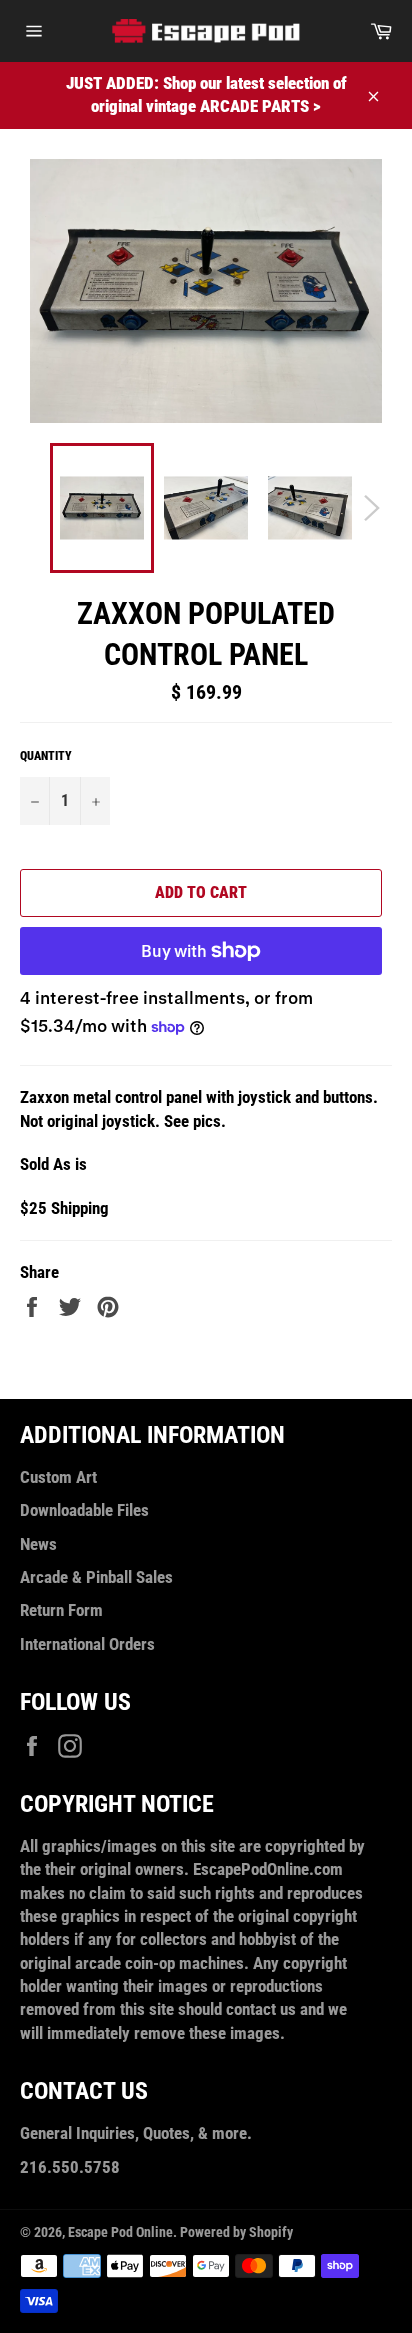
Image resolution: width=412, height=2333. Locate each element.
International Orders (87, 1644)
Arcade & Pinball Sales (96, 1577)
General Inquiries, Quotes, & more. (136, 2133)
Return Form (61, 1610)
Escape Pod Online (120, 2232)
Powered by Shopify (236, 2232)
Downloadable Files (84, 1510)
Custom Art (58, 1477)
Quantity (46, 756)
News (38, 1544)
